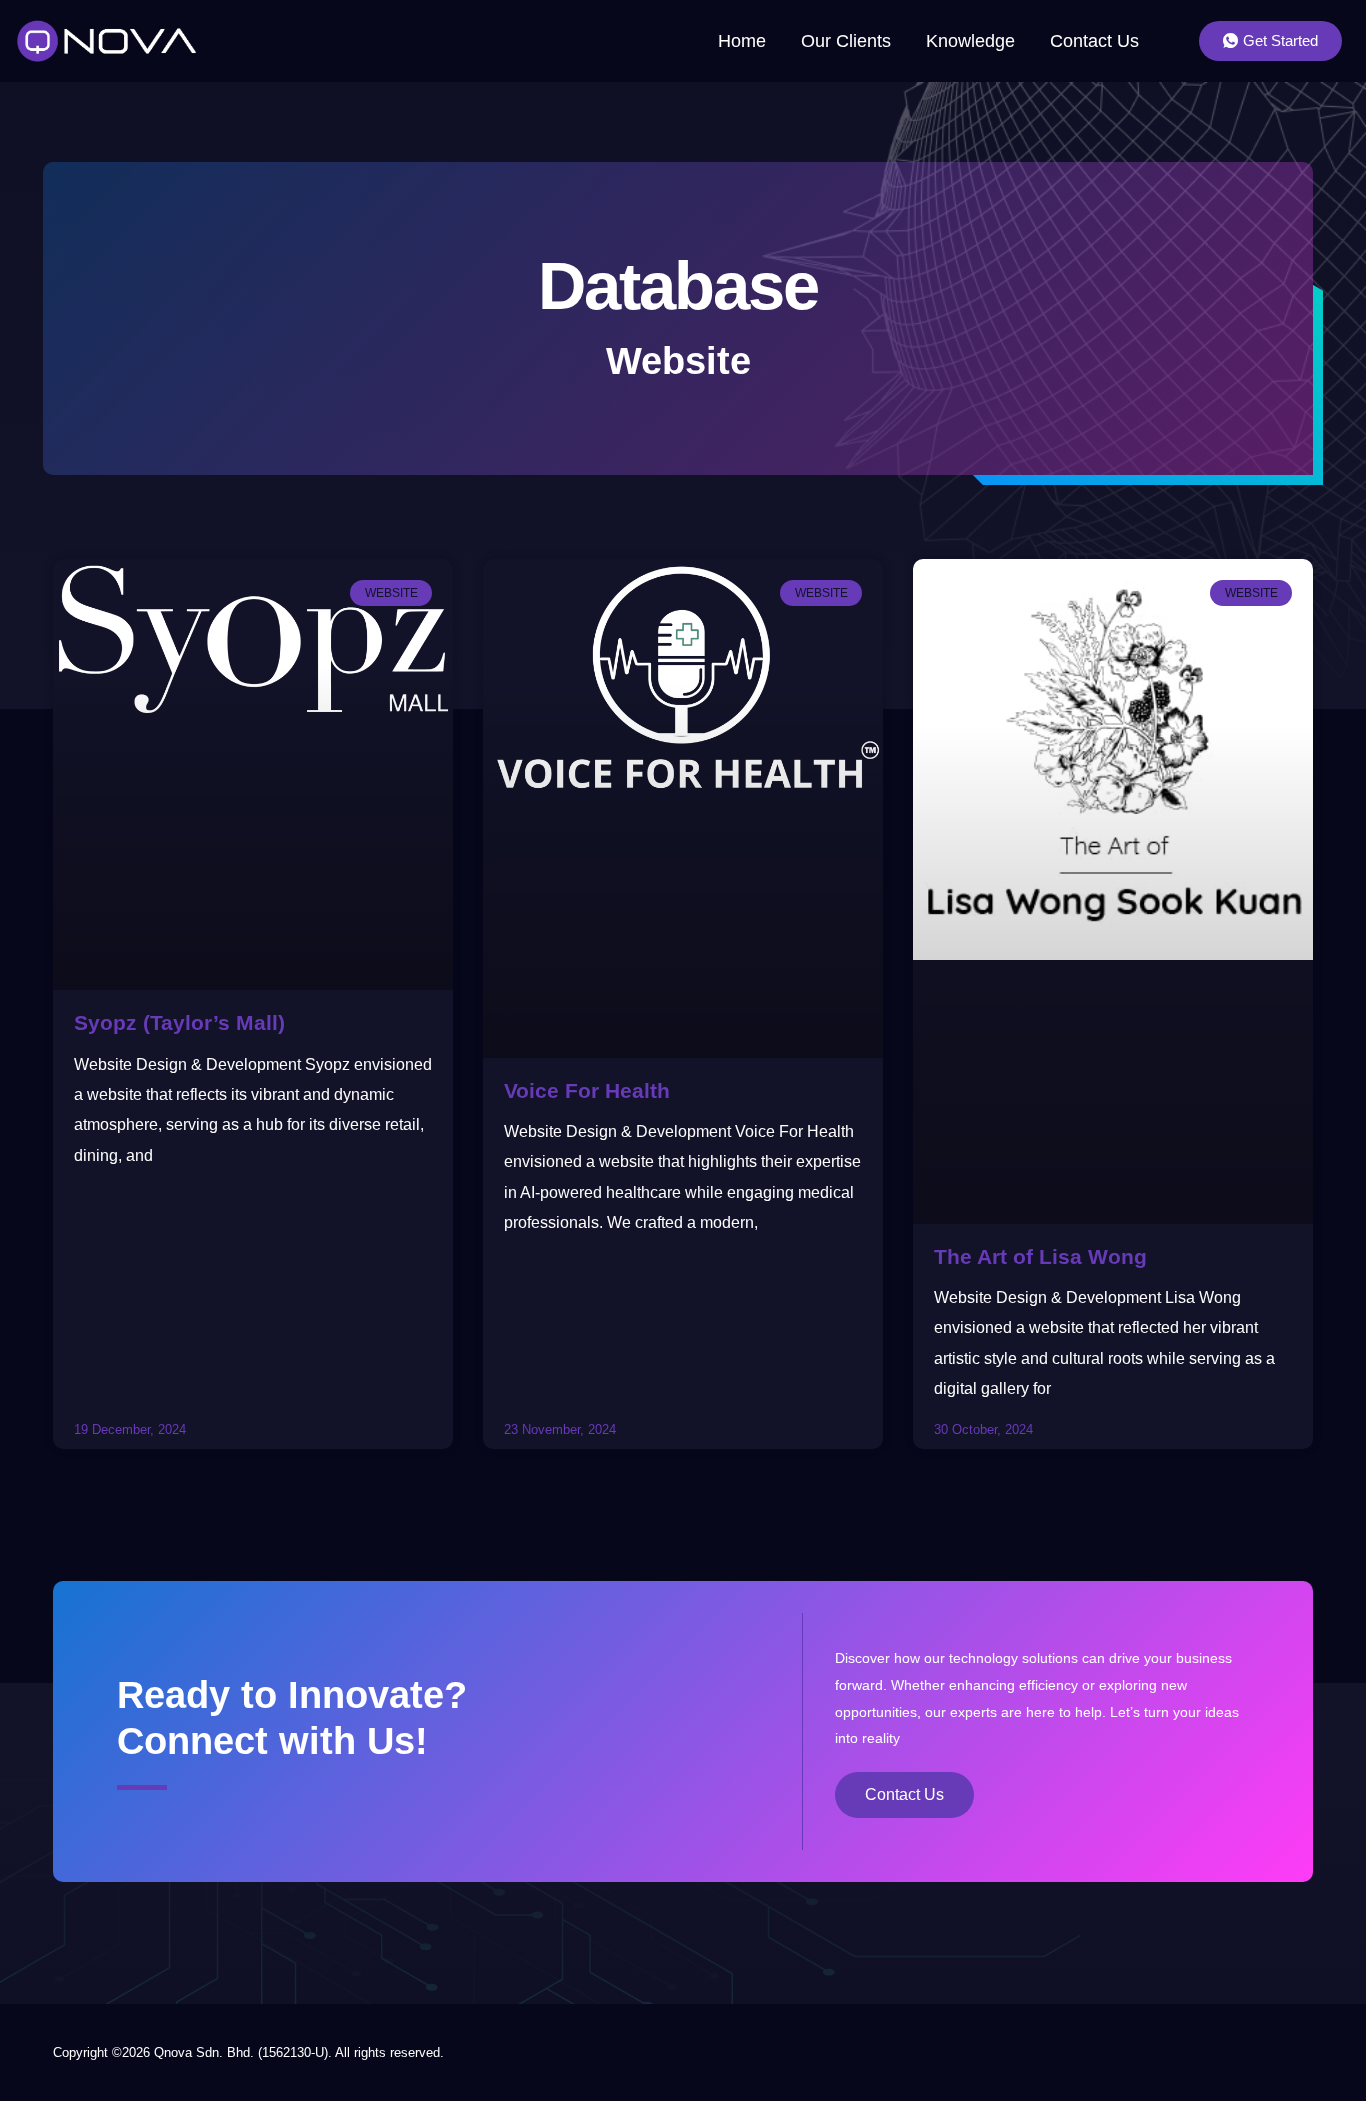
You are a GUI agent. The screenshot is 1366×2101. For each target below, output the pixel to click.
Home (742, 41)
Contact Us (1094, 41)
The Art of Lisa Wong (1040, 1256)
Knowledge (970, 41)
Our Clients (846, 41)
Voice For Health (587, 1090)
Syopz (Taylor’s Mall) (179, 1022)
